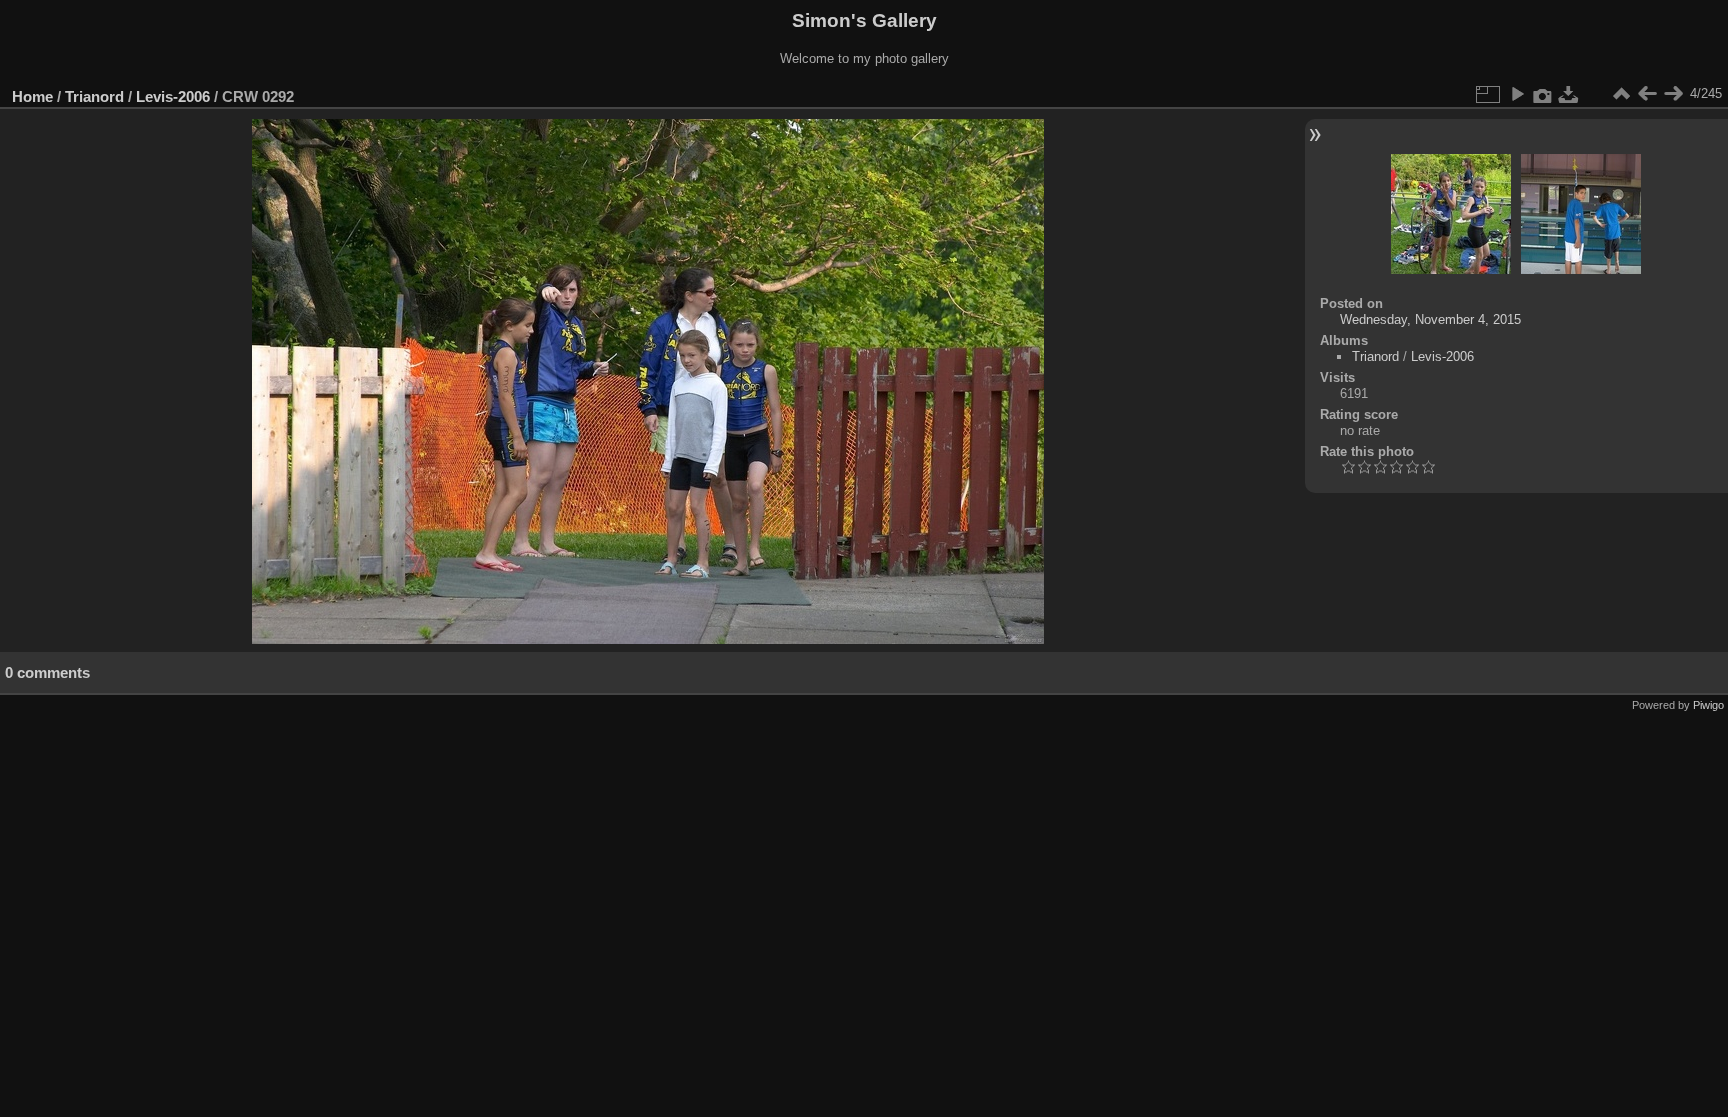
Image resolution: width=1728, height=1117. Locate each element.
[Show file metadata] (1543, 94)
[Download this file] (1569, 94)
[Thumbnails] (1621, 94)
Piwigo (1708, 705)
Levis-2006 (173, 96)
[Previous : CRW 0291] (1647, 94)
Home (32, 96)
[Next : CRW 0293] (1673, 94)
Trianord (94, 96)
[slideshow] (1517, 94)
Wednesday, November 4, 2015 (1430, 319)
